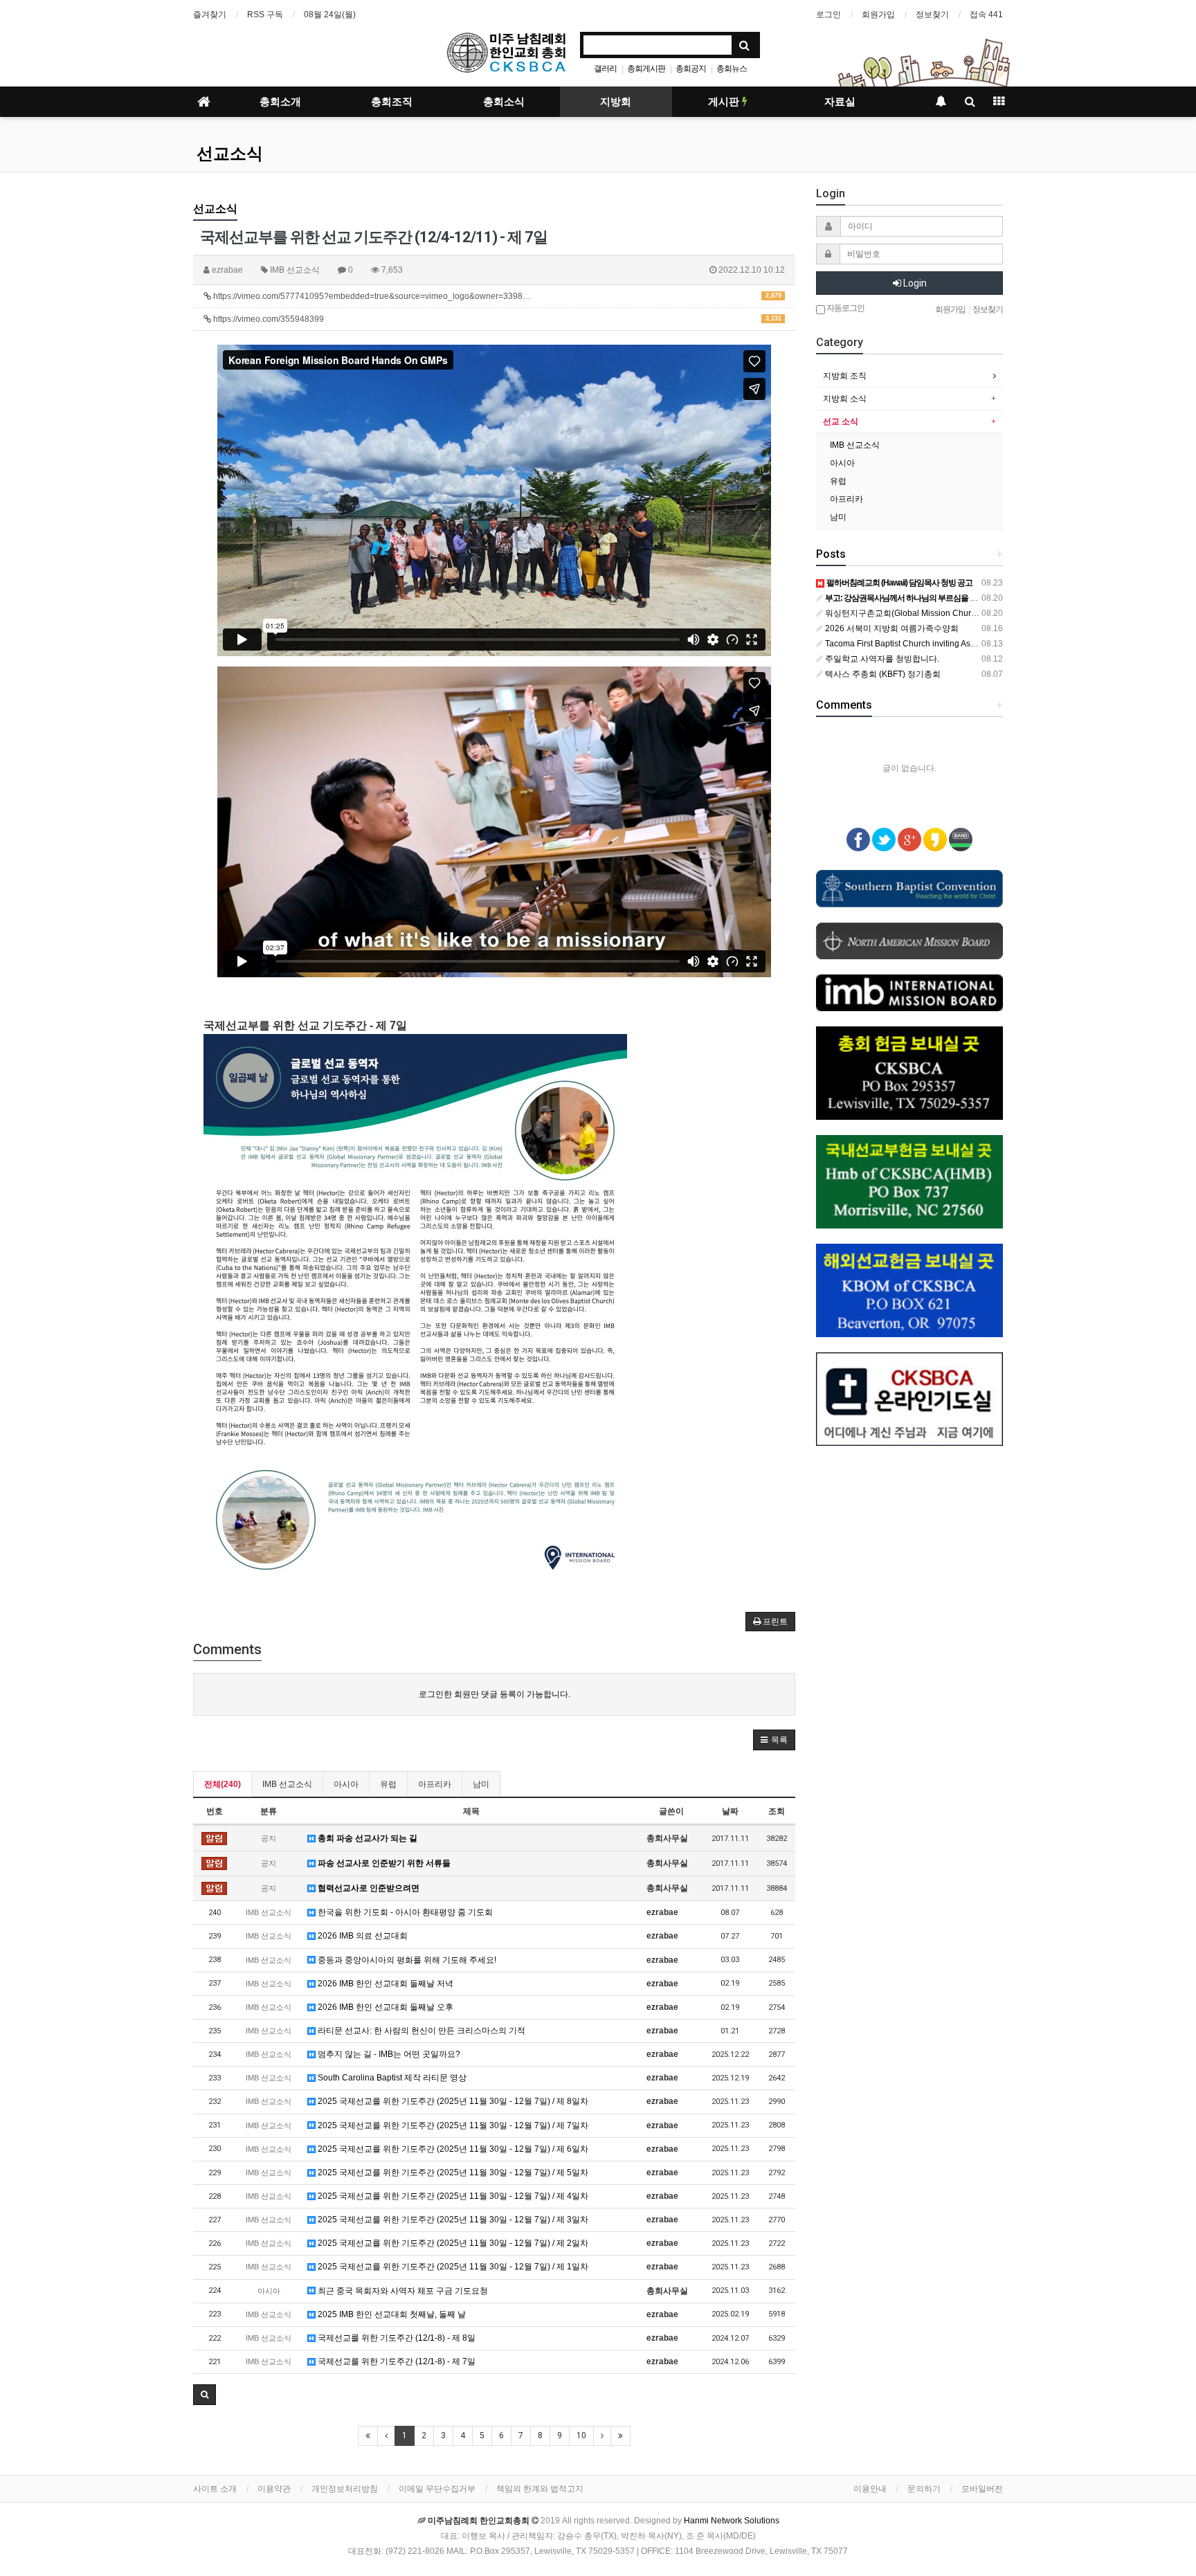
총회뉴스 (732, 69)
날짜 (730, 1811)
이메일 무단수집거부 (437, 2489)
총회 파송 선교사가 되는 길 (366, 1838)
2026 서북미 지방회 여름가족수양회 (891, 628)
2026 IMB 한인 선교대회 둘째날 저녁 (384, 1984)
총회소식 (504, 102)
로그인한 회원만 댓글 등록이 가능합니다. (495, 1694)
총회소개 (280, 102)
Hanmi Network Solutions (732, 2521)
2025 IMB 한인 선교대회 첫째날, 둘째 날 (391, 2314)
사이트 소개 (215, 2489)
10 (581, 2436)
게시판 (725, 102)
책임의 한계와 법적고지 (540, 2489)
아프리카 (435, 1784)
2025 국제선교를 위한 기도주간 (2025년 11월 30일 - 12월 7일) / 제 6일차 (452, 2149)
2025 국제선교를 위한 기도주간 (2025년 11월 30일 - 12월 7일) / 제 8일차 (452, 2101)
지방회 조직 (845, 376)
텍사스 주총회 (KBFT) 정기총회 (882, 674)
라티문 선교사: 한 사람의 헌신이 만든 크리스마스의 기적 (420, 2031)
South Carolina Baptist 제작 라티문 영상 (391, 2078)
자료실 (840, 102)
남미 (481, 1784)
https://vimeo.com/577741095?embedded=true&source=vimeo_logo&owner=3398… (496, 296)
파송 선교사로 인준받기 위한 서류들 (383, 1863)
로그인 (828, 15)
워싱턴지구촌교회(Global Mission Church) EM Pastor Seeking (940, 613)
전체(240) (223, 1784)
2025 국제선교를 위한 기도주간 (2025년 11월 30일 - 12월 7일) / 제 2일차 (452, 2243)
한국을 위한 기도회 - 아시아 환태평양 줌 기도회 (404, 1912)
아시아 (346, 1784)
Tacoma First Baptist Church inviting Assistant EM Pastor (929, 644)
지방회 (616, 102)
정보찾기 (932, 15)
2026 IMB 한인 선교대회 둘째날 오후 (384, 2007)
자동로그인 (845, 308)
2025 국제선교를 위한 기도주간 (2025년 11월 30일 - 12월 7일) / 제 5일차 (452, 2173)
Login (914, 283)
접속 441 (986, 15)
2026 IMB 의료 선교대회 (362, 1936)
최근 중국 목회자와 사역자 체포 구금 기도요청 (402, 2291)
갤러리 (605, 69)
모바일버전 (982, 2489)
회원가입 (878, 15)
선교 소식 (841, 421)
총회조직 (392, 102)
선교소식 (230, 154)
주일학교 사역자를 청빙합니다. (881, 659)
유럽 (388, 1784)
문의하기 (924, 2489)
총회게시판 (646, 69)
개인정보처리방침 (345, 2489)
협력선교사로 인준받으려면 (368, 1888)
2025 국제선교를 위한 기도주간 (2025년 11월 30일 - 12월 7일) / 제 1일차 (452, 2267)
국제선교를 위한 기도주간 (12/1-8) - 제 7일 (396, 2361)
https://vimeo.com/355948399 (496, 319)
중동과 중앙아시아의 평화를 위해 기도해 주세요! (406, 1960)
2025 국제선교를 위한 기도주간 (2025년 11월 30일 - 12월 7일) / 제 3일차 (452, 2220)
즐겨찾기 (210, 15)
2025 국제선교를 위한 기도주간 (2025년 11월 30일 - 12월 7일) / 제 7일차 (452, 2125)
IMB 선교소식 (287, 1784)
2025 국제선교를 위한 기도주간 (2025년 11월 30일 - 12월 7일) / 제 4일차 (452, 2196)
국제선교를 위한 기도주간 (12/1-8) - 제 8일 (396, 2338)
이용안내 (870, 2489)
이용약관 (274, 2489)
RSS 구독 (265, 15)
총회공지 (691, 69)
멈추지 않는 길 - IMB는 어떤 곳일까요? (388, 2054)
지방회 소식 (845, 399)
